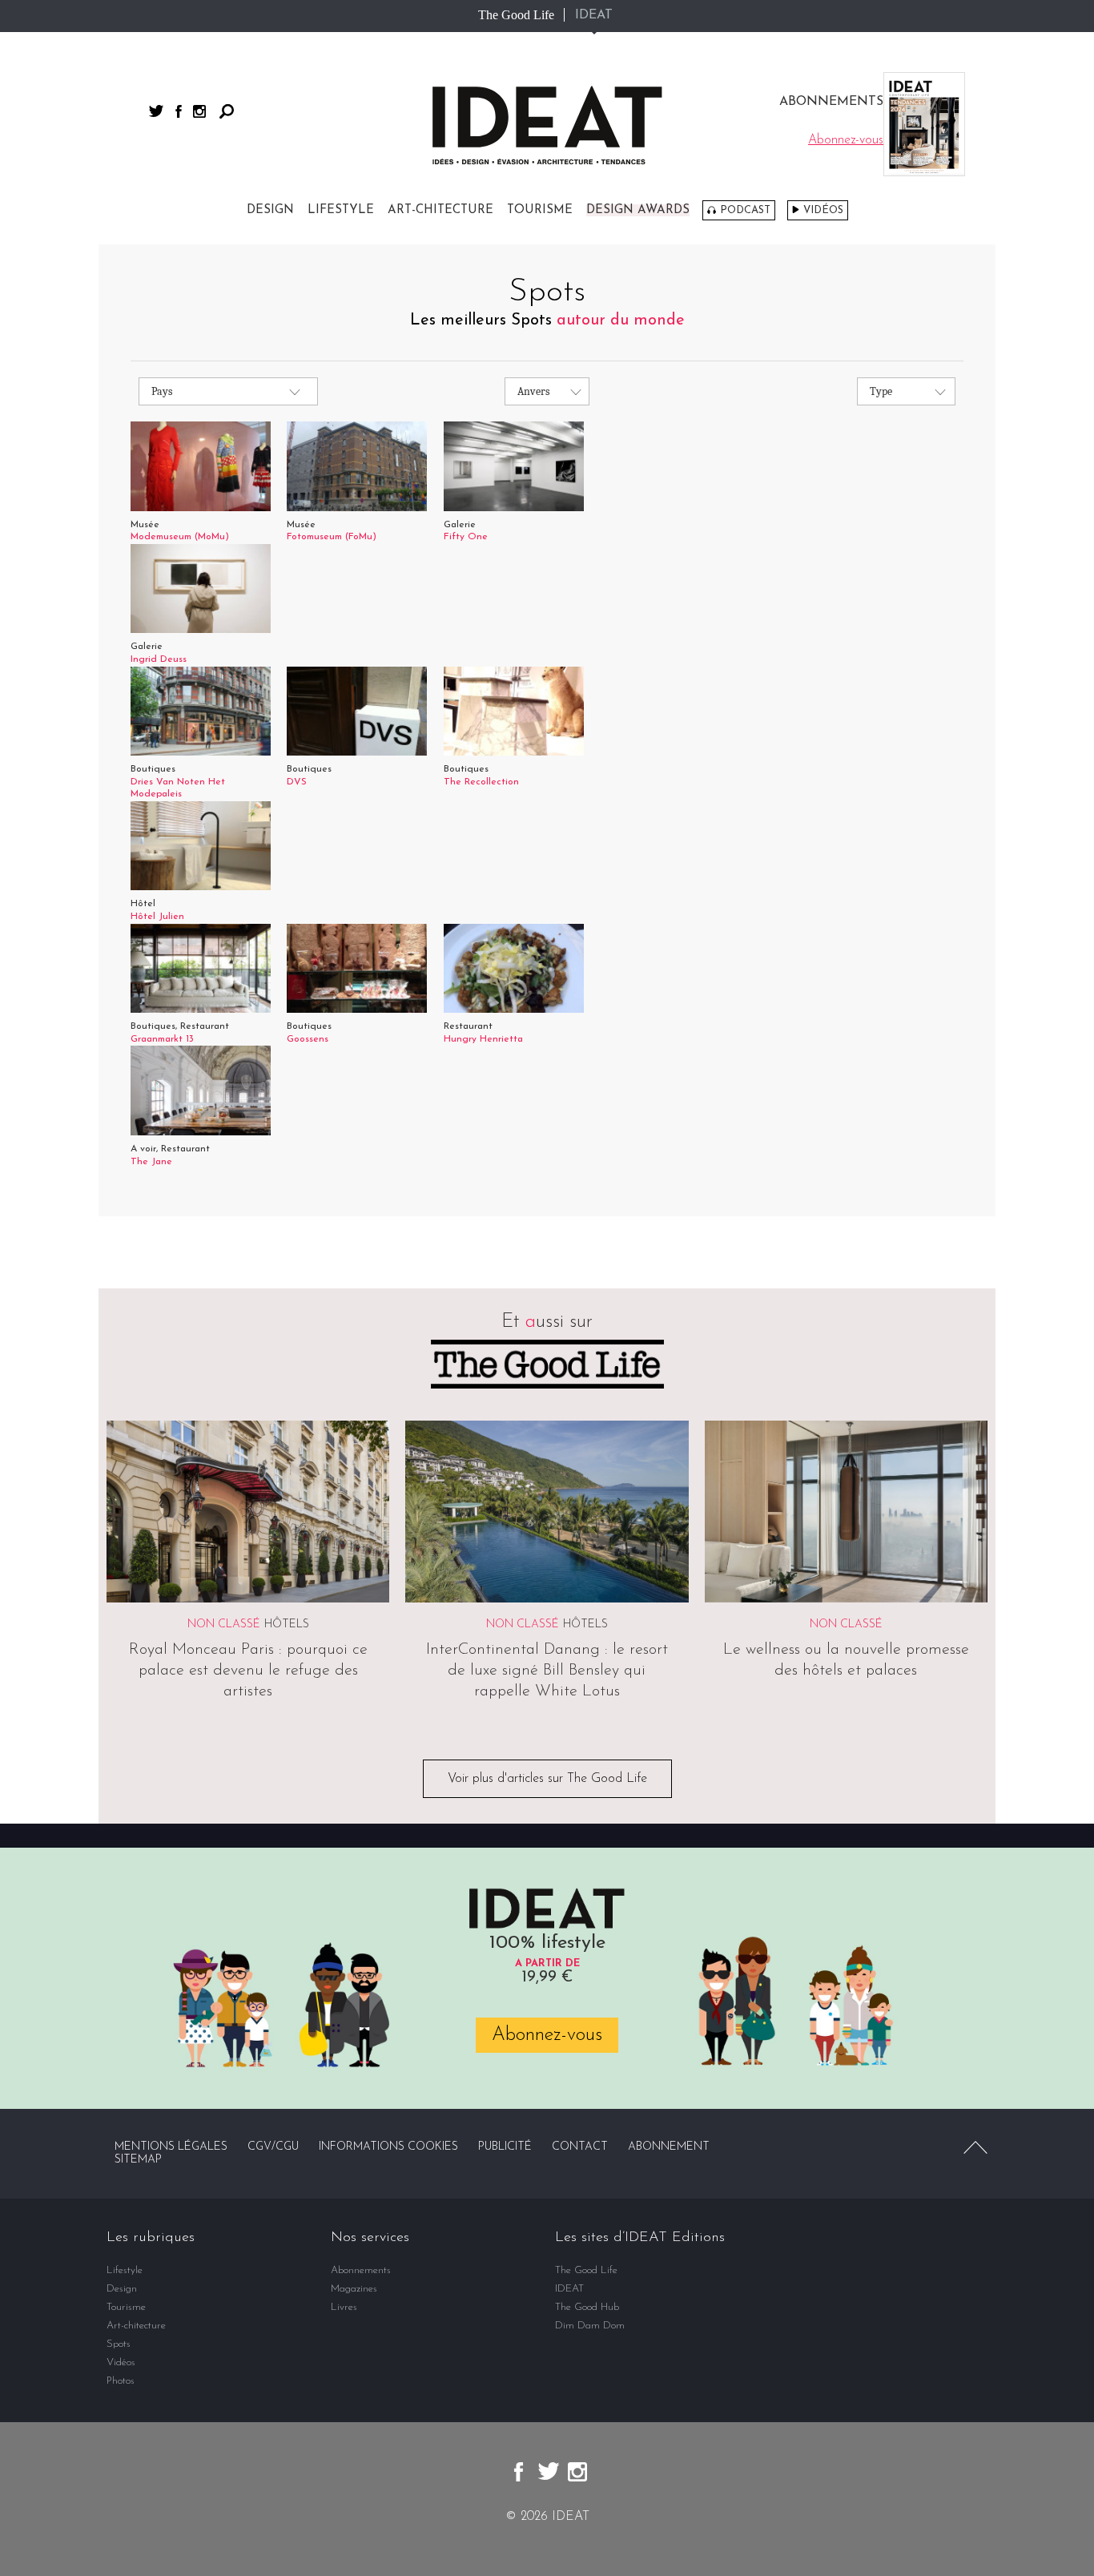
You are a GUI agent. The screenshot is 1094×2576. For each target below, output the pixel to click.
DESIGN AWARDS (638, 210)
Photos (121, 2381)
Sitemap (138, 2160)
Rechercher (227, 111)
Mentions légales (171, 2147)
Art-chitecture (440, 210)
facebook (179, 111)
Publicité (505, 2147)
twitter (156, 111)
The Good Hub (587, 2307)
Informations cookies (388, 2147)
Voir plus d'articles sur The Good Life (547, 1779)
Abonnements (361, 2270)
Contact (580, 2147)
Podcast (745, 210)
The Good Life (516, 15)
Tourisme (540, 210)
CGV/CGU (273, 2147)
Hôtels (287, 1625)
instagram (199, 111)
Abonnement (669, 2147)
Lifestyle (341, 210)
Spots (119, 2344)
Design (270, 210)
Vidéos (823, 210)
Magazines (354, 2289)
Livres (344, 2307)
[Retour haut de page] (975, 2147)
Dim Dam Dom (590, 2326)
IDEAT (594, 15)
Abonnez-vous (547, 2035)
